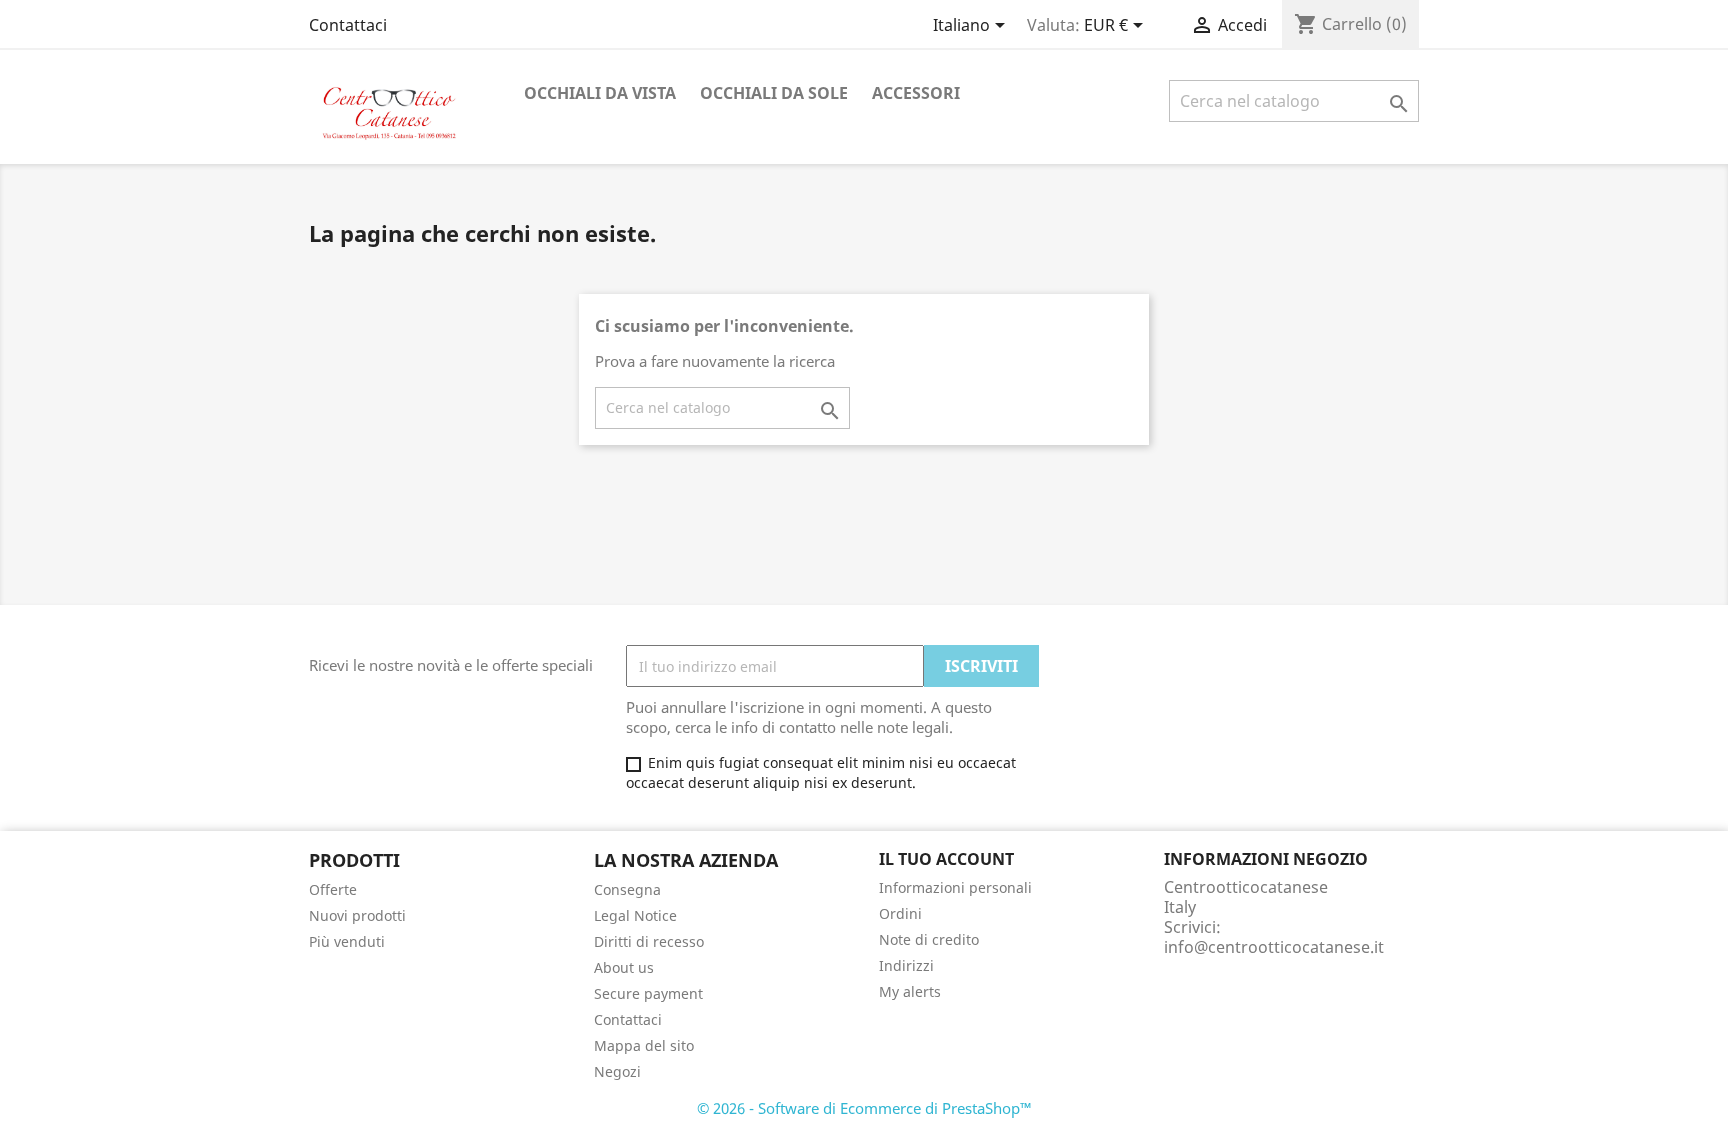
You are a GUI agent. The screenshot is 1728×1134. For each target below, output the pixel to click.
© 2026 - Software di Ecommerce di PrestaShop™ (864, 1108)
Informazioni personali (955, 887)
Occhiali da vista (600, 93)
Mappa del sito (644, 1045)
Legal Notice (635, 915)
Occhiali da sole (774, 93)
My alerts (910, 991)
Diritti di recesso (649, 941)
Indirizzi (906, 965)
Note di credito (929, 939)
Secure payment (648, 993)
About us (624, 967)
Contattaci (348, 25)
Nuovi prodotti (357, 915)
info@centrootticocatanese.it (1274, 947)
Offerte (333, 889)
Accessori (916, 93)
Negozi (617, 1071)
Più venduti (347, 941)
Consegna (627, 889)
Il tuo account (946, 859)
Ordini (900, 913)
